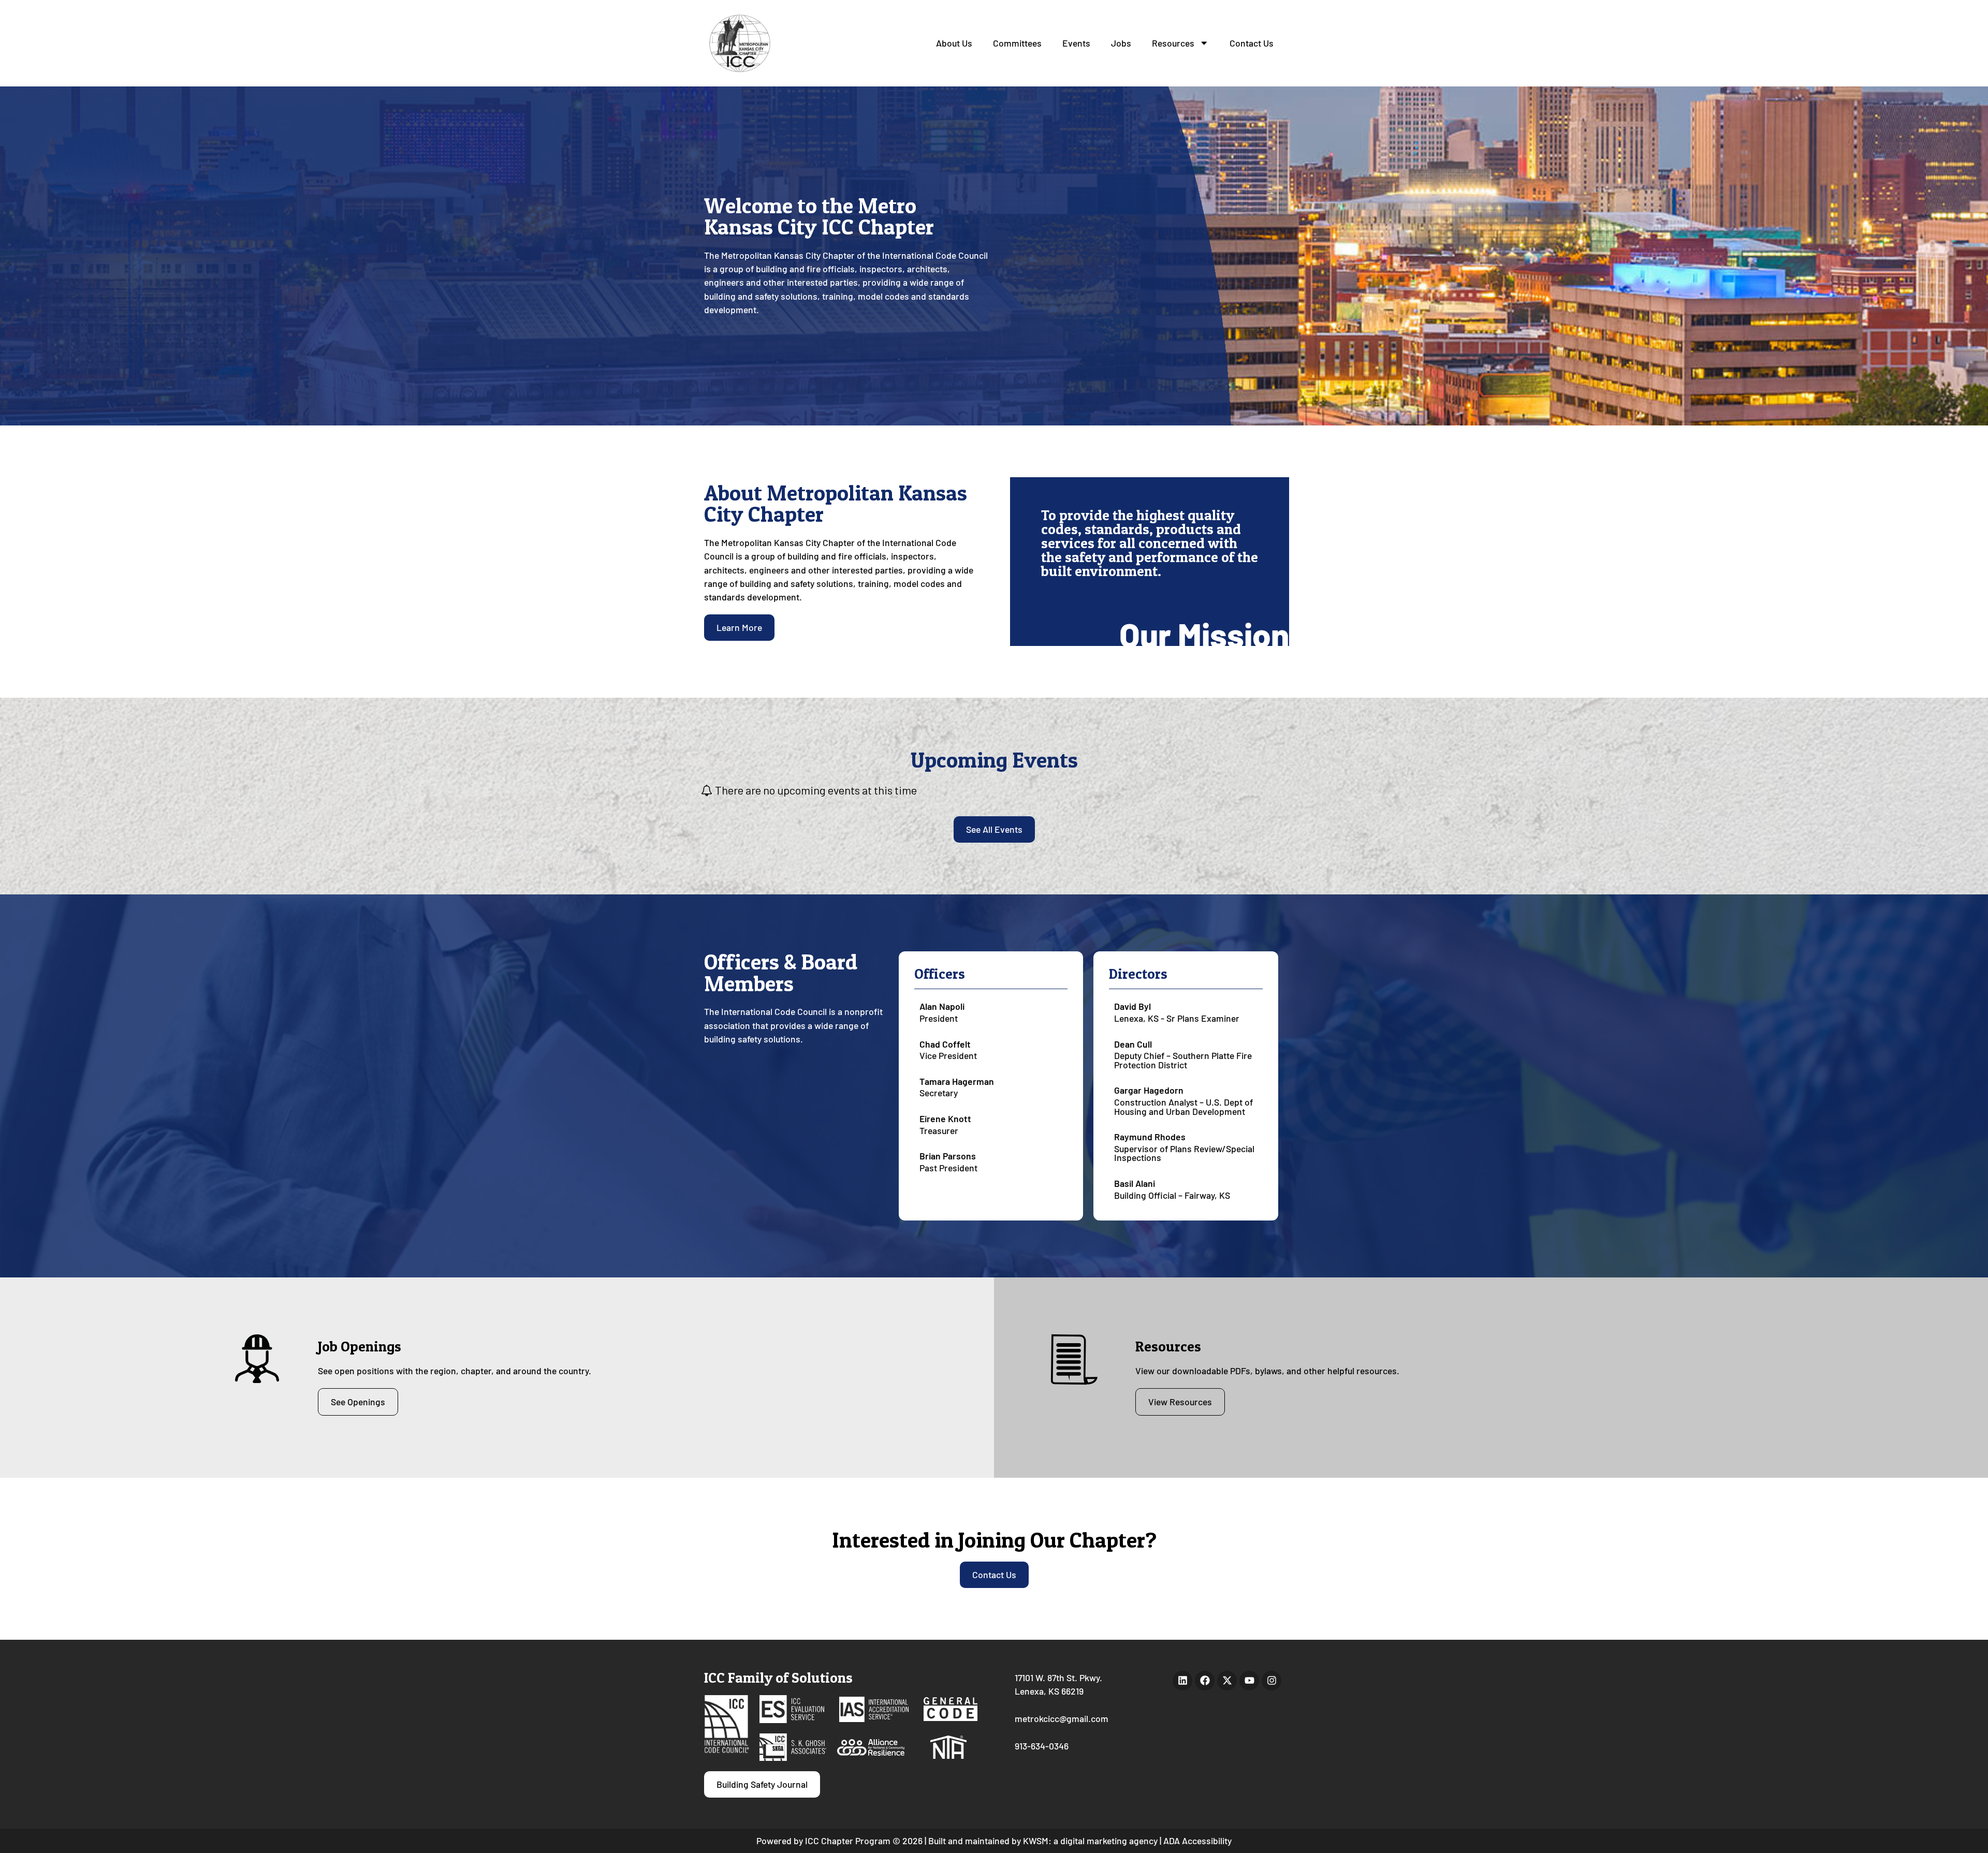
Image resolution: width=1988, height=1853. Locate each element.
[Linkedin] (1182, 1681)
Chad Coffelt (945, 1044)
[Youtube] (1249, 1681)
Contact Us (1252, 43)
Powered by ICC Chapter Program (823, 1841)
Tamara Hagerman (957, 1081)
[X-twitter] (1227, 1681)
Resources (1173, 43)
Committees (1017, 43)
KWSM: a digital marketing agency (1090, 1841)
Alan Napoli (942, 1006)
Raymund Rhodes (1150, 1137)
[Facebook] (1205, 1681)
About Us (954, 43)
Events (1076, 43)
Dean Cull (1133, 1044)
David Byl (1132, 1006)
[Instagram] (1271, 1681)
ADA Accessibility (1197, 1841)
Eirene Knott (945, 1119)
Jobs (1121, 43)
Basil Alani (1135, 1183)
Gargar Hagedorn (1149, 1090)
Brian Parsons (948, 1156)
